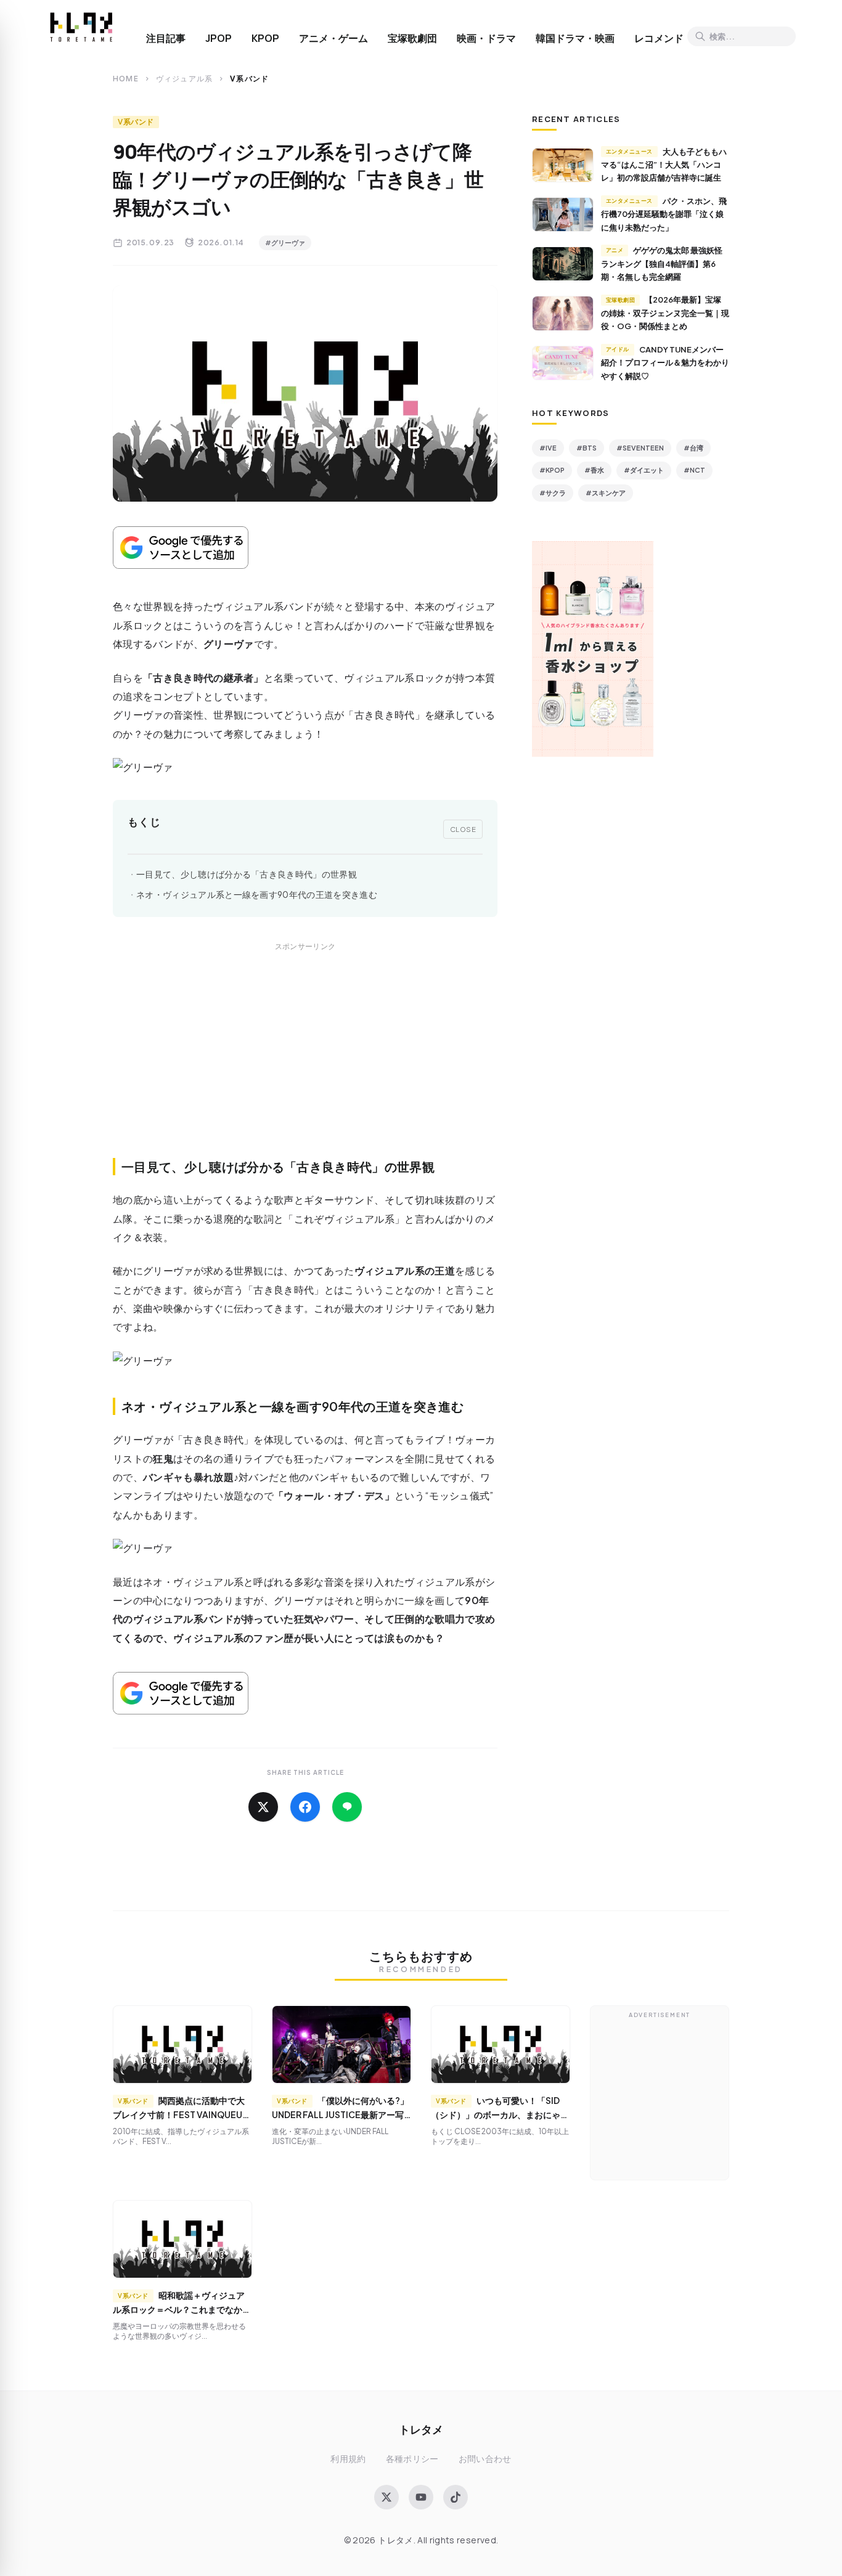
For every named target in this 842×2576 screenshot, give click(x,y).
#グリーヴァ (285, 243)
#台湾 (693, 448)
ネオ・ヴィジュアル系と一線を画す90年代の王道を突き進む (257, 895)
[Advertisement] (305, 1064)
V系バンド (136, 122)
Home (126, 79)
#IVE (548, 448)
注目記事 (166, 38)
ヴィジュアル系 (184, 79)
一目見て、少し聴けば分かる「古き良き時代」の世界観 (247, 874)
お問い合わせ (485, 2459)
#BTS (587, 448)
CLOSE (463, 829)
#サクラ (553, 493)
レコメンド (659, 38)
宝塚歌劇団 (412, 38)
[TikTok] (456, 2497)
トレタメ (421, 2429)
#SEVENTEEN (640, 448)
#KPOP (552, 470)
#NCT (694, 470)
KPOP (265, 38)
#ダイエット (644, 470)
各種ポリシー (412, 2459)
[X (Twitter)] (386, 2497)
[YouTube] (421, 2497)
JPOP (219, 38)
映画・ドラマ (486, 38)
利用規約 (348, 2459)
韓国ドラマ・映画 (575, 38)
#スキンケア (606, 493)
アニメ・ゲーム (333, 38)
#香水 (594, 470)
